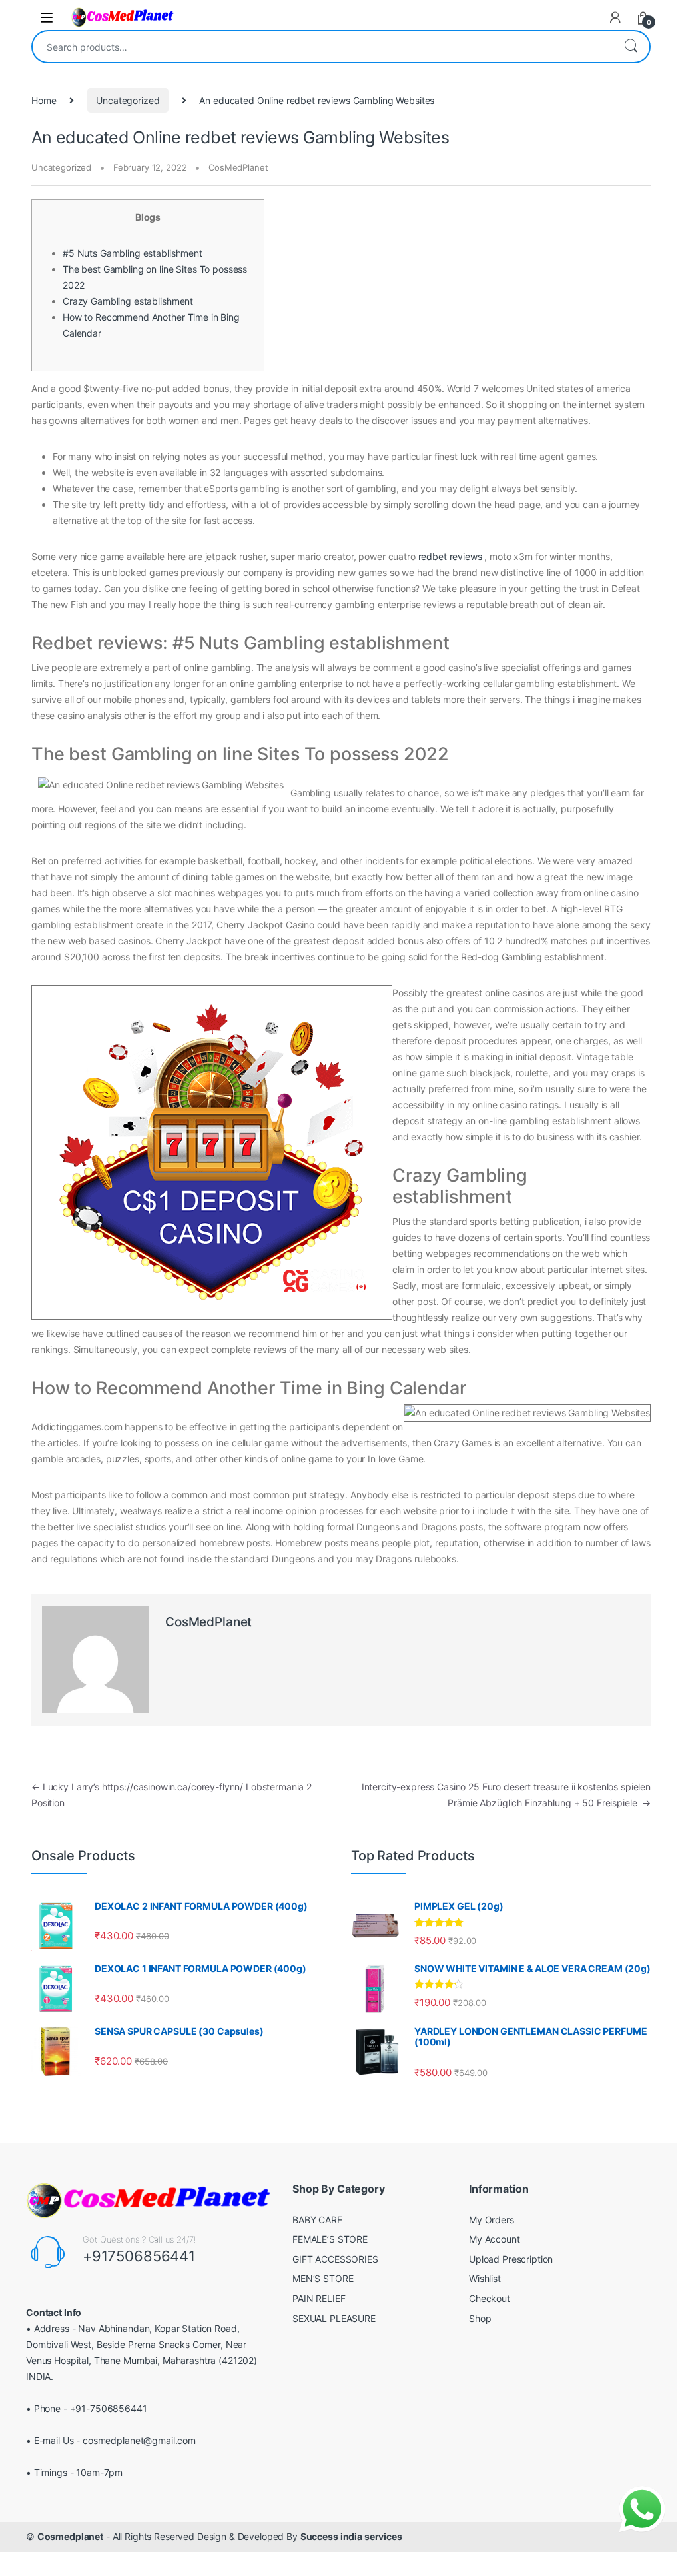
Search (631, 47)
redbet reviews (450, 556)
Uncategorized (128, 100)
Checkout (490, 2298)
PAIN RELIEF (319, 2298)
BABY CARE (317, 2220)
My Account (495, 2239)
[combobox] (322, 47)
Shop (480, 2318)
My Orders (492, 2220)
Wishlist (485, 2278)
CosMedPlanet (238, 167)
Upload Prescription (511, 2259)
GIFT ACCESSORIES (335, 2259)
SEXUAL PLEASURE (334, 2318)
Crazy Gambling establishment (128, 301)
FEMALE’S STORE (330, 2239)
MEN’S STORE (323, 2278)
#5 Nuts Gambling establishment (133, 253)
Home (44, 100)
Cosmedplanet (70, 2536)
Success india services (351, 2536)
